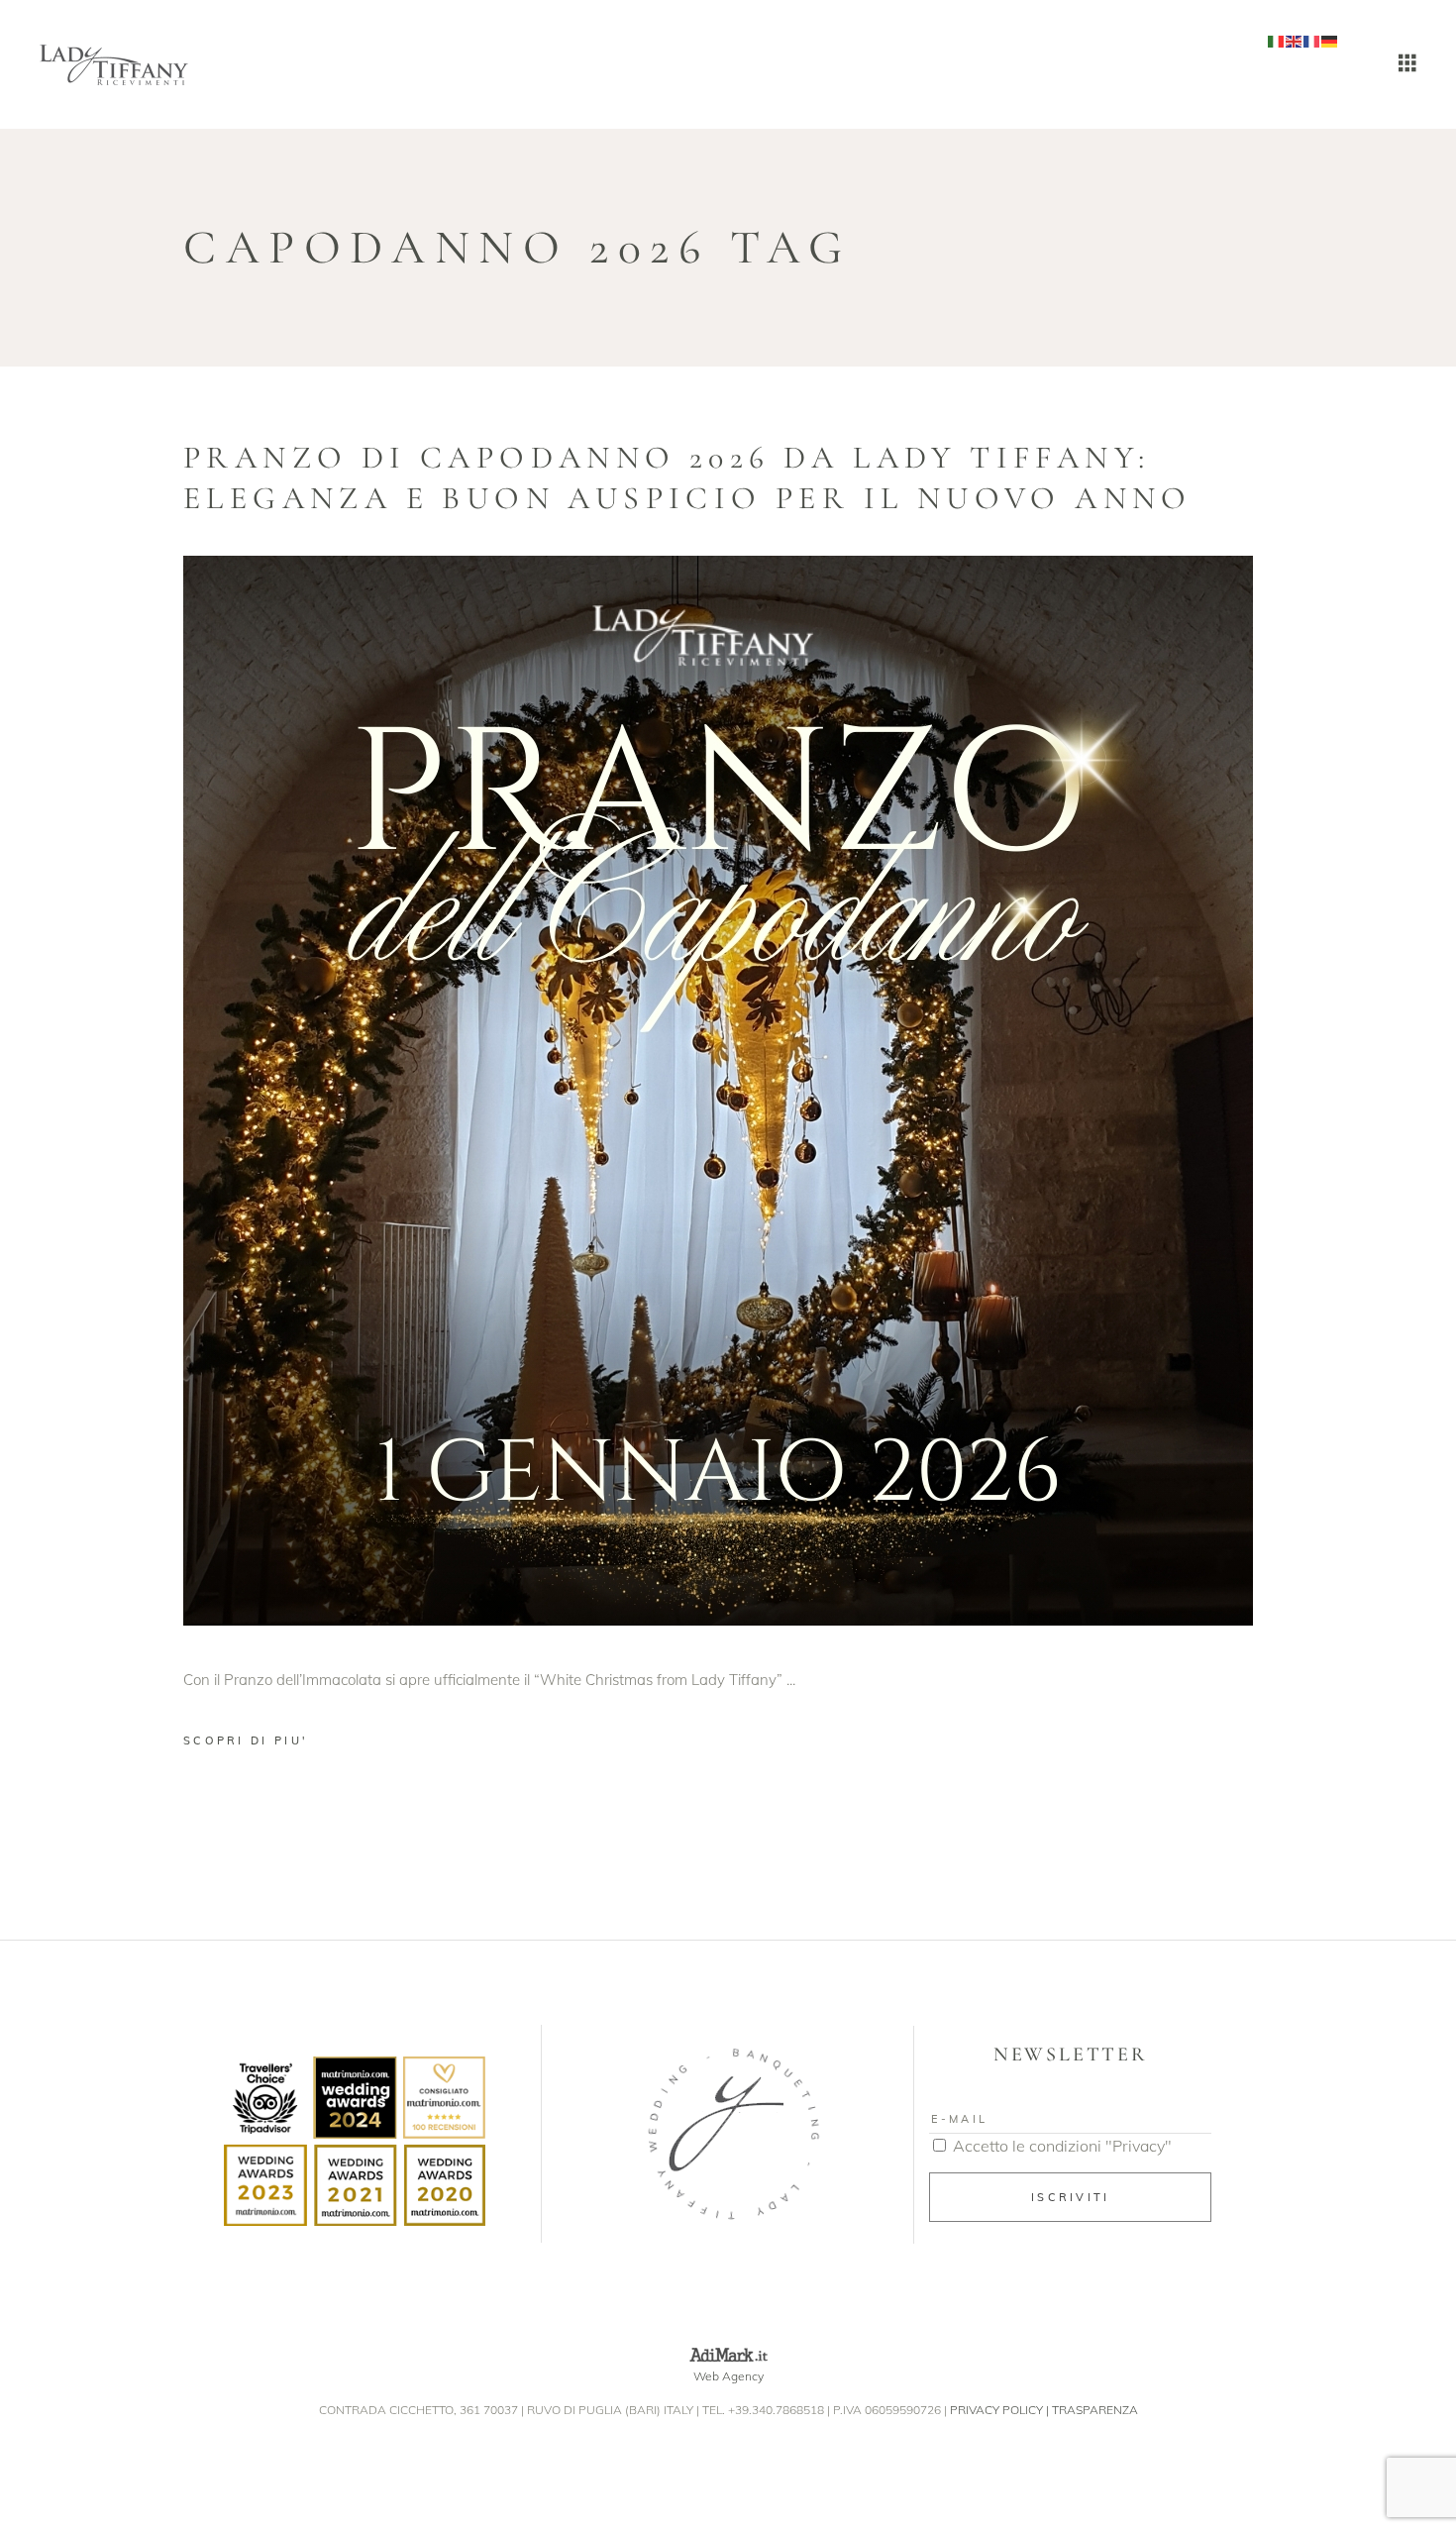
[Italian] (1277, 40)
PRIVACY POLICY (996, 2410)
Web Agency (728, 2376)
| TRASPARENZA (1092, 2410)
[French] (1312, 40)
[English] (1295, 40)
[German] (1330, 40)
